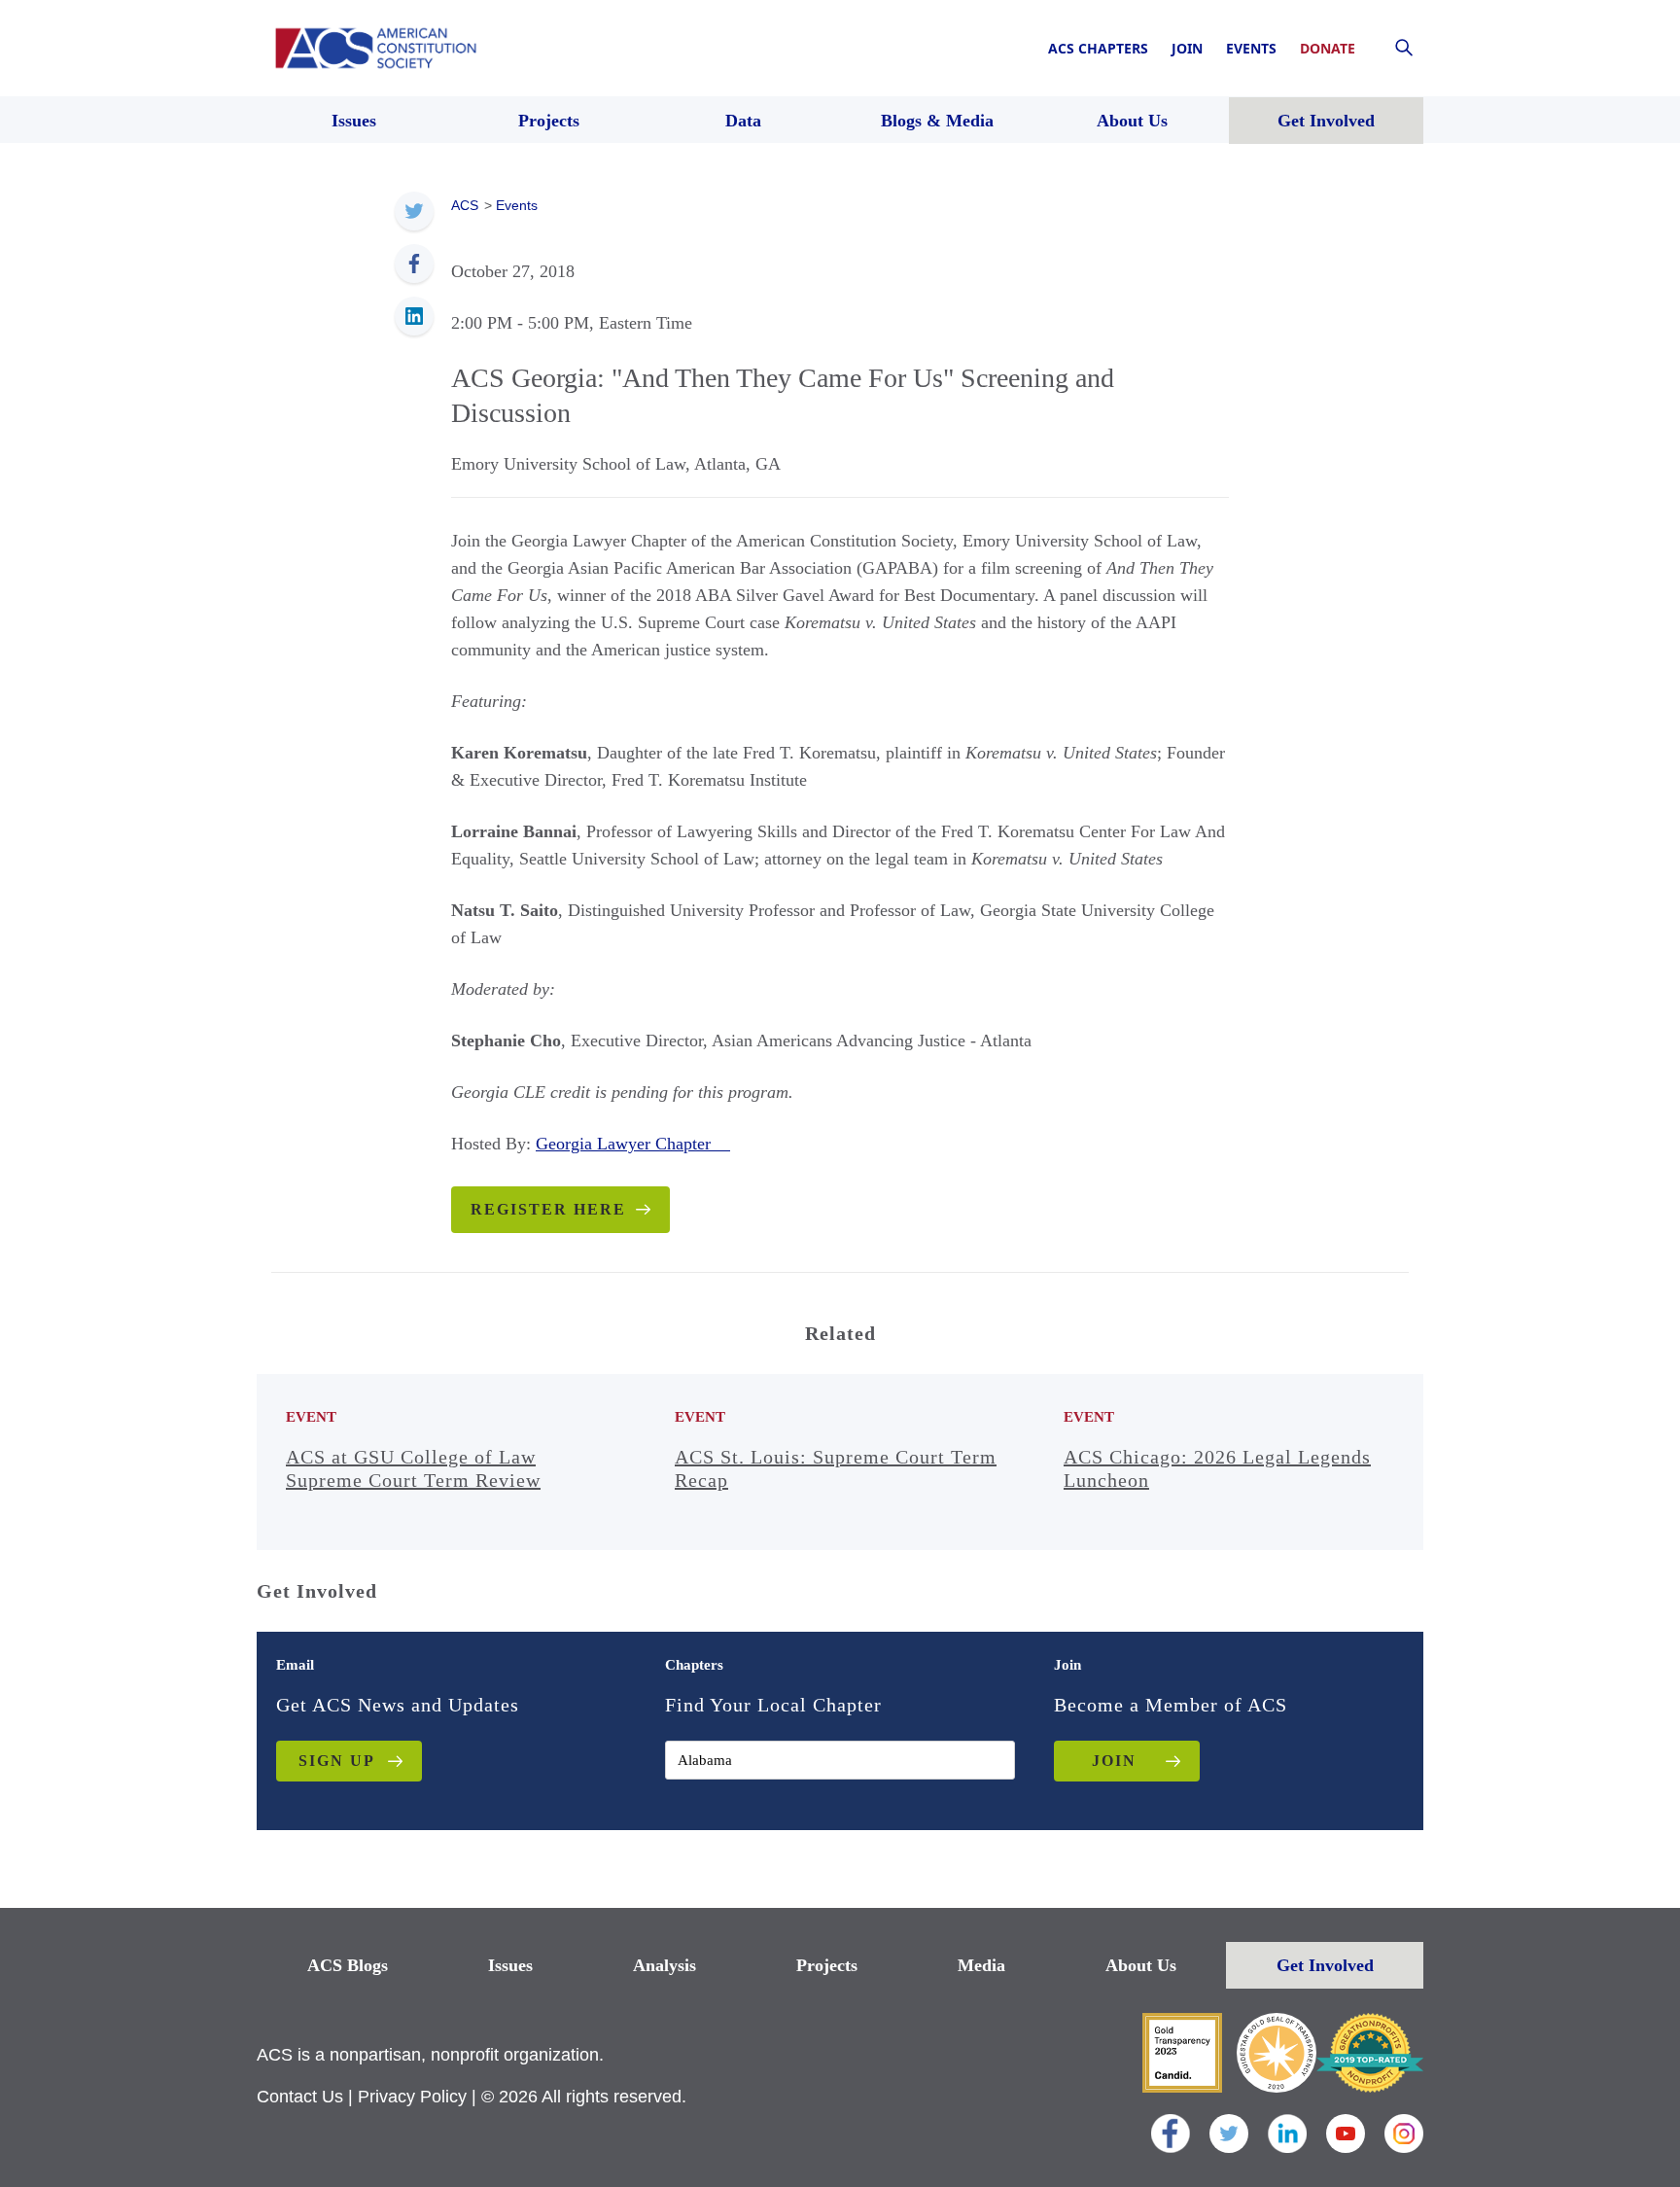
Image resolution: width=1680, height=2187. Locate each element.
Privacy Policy (412, 2097)
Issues (510, 1965)
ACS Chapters (1098, 48)
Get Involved (1325, 1965)
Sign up (337, 1761)
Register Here (548, 1209)
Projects (827, 1965)
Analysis (665, 1965)
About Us (1141, 1965)
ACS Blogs (348, 1965)
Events (1251, 48)
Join (1187, 48)
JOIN (1114, 1761)
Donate (1328, 48)
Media (981, 1965)
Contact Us (300, 2097)
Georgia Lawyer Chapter (633, 1144)
